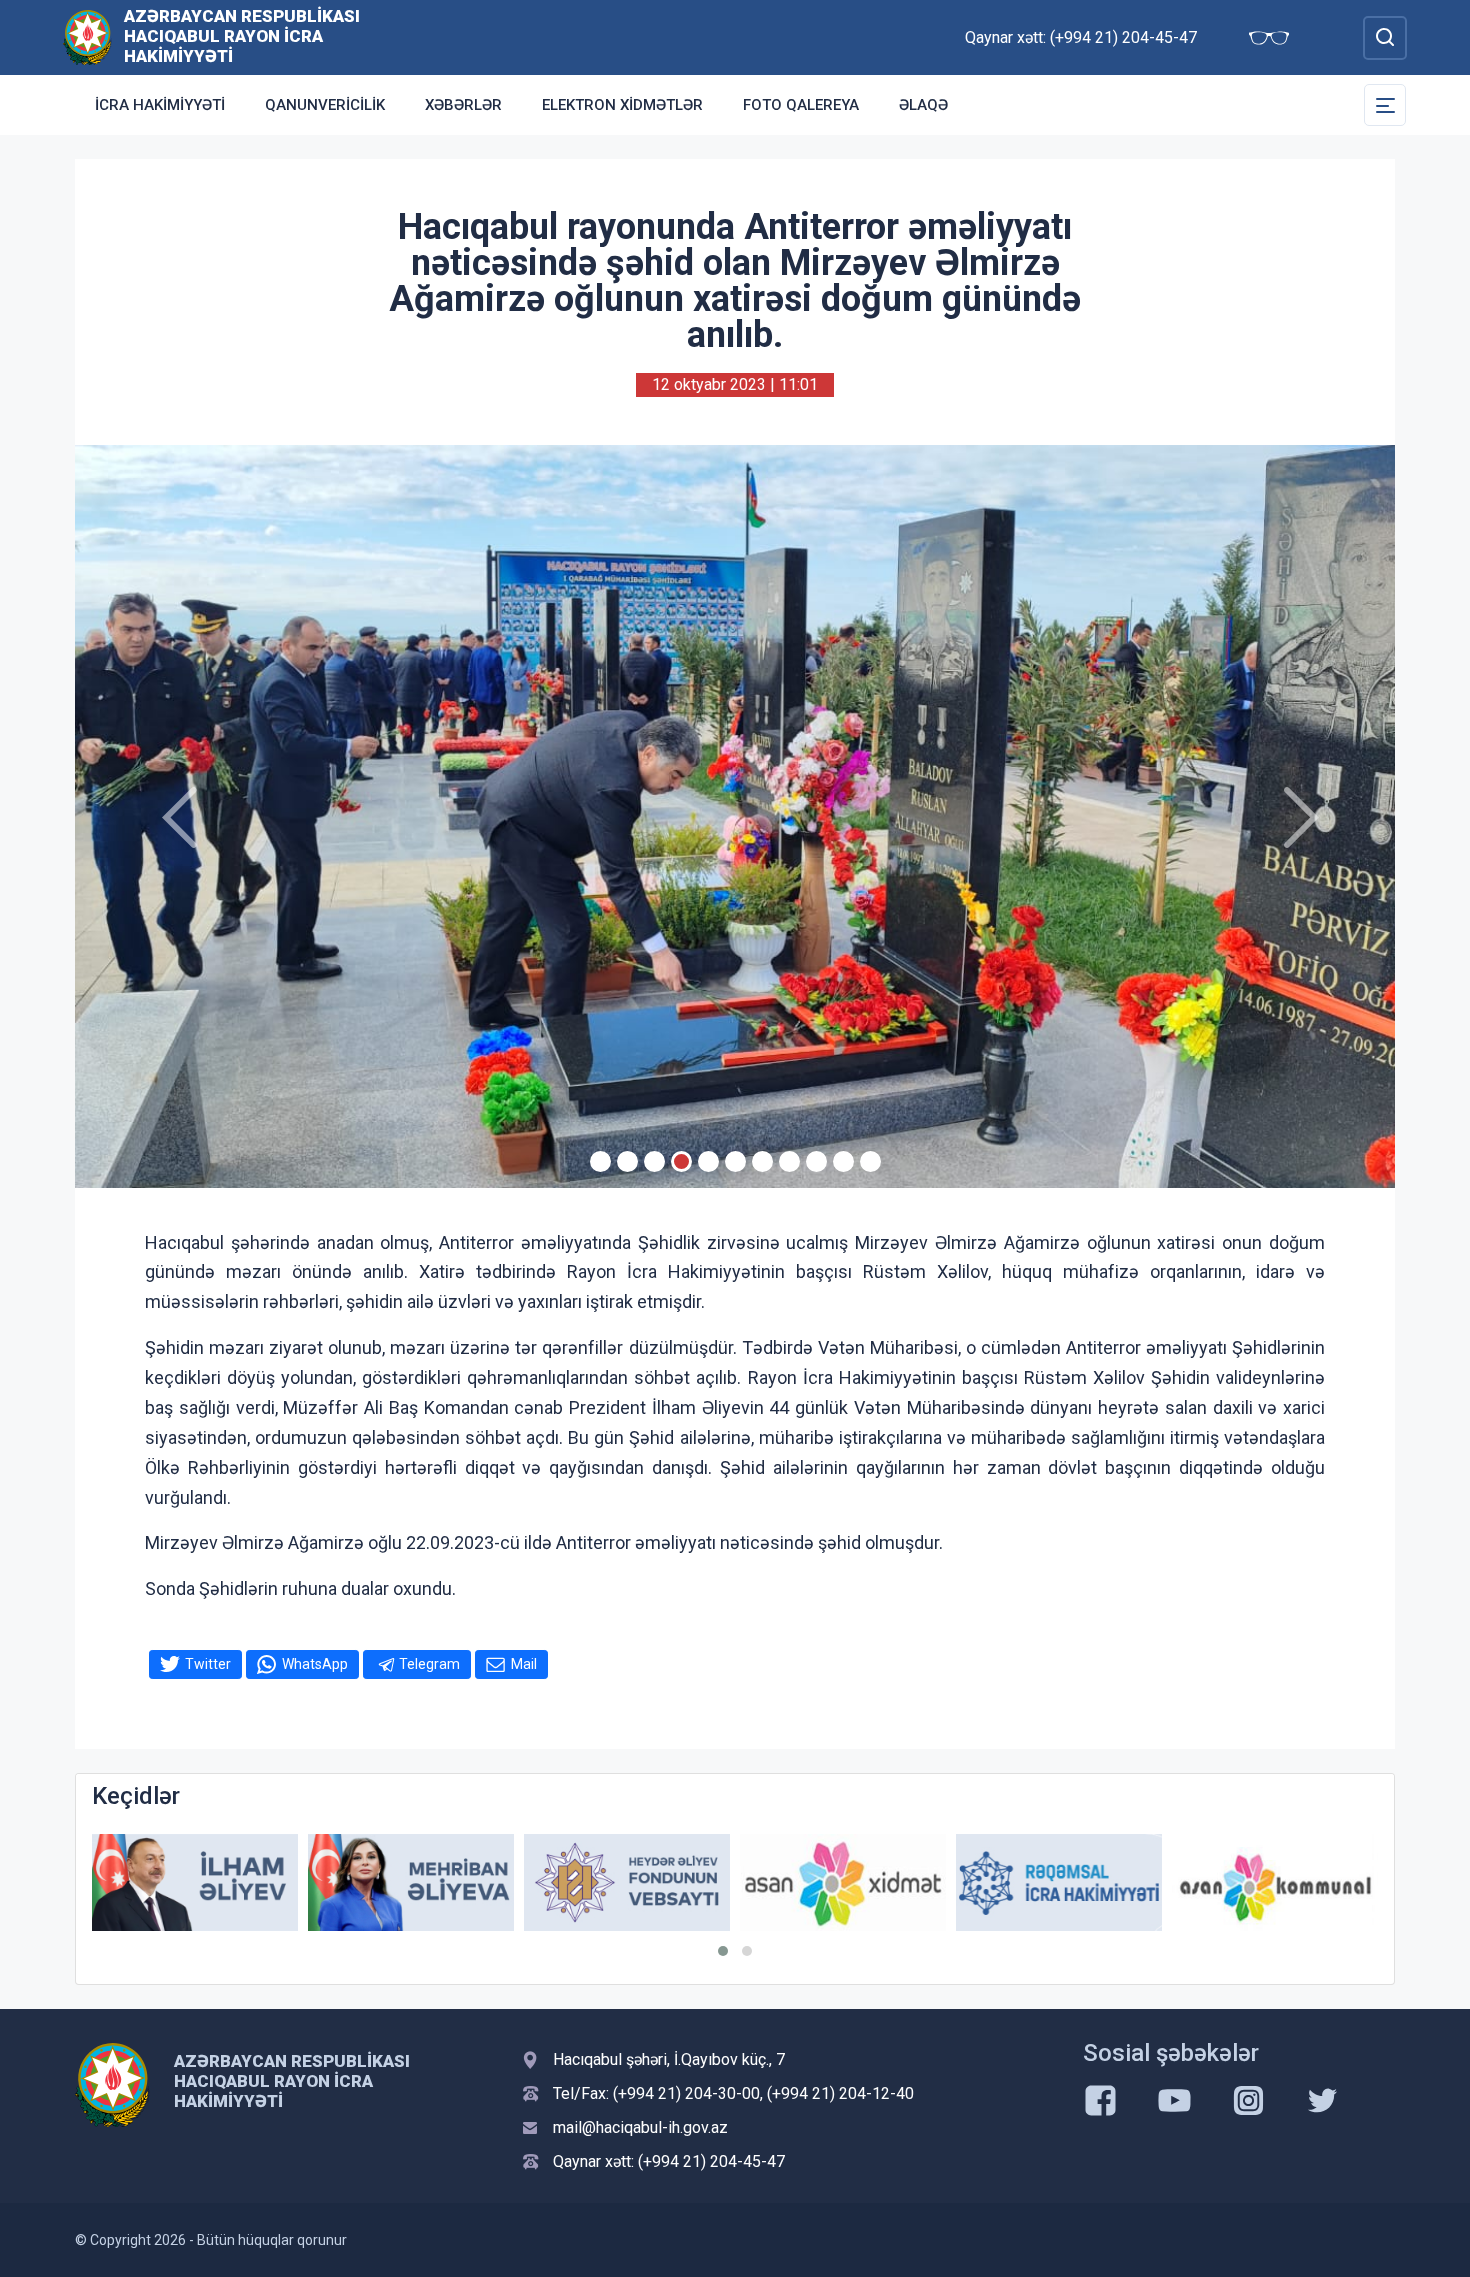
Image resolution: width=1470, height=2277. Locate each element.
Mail (524, 1664)
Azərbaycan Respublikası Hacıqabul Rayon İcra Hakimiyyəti (242, 36)
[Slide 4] (681, 1161)
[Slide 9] (816, 1161)
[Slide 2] (627, 1161)
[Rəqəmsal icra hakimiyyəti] (935, 1882)
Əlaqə (923, 105)
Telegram (429, 1664)
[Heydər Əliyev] (1367, 1882)
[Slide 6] (735, 1161)
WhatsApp (315, 1664)
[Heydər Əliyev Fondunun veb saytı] (503, 1882)
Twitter (208, 1664)
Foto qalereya (801, 105)
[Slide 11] (870, 1161)
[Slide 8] (789, 1161)
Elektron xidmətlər (622, 105)
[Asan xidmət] (719, 1882)
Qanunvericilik (325, 105)
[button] (723, 1951)
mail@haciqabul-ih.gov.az (640, 2127)
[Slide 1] (600, 1161)
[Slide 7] (762, 1161)
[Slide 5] (708, 1161)
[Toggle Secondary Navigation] (1385, 105)
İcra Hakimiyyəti (160, 105)
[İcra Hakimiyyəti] (87, 36)
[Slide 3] (654, 1161)
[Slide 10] (843, 1161)
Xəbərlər (463, 105)
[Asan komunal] (1151, 1882)
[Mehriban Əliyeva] (287, 1882)
